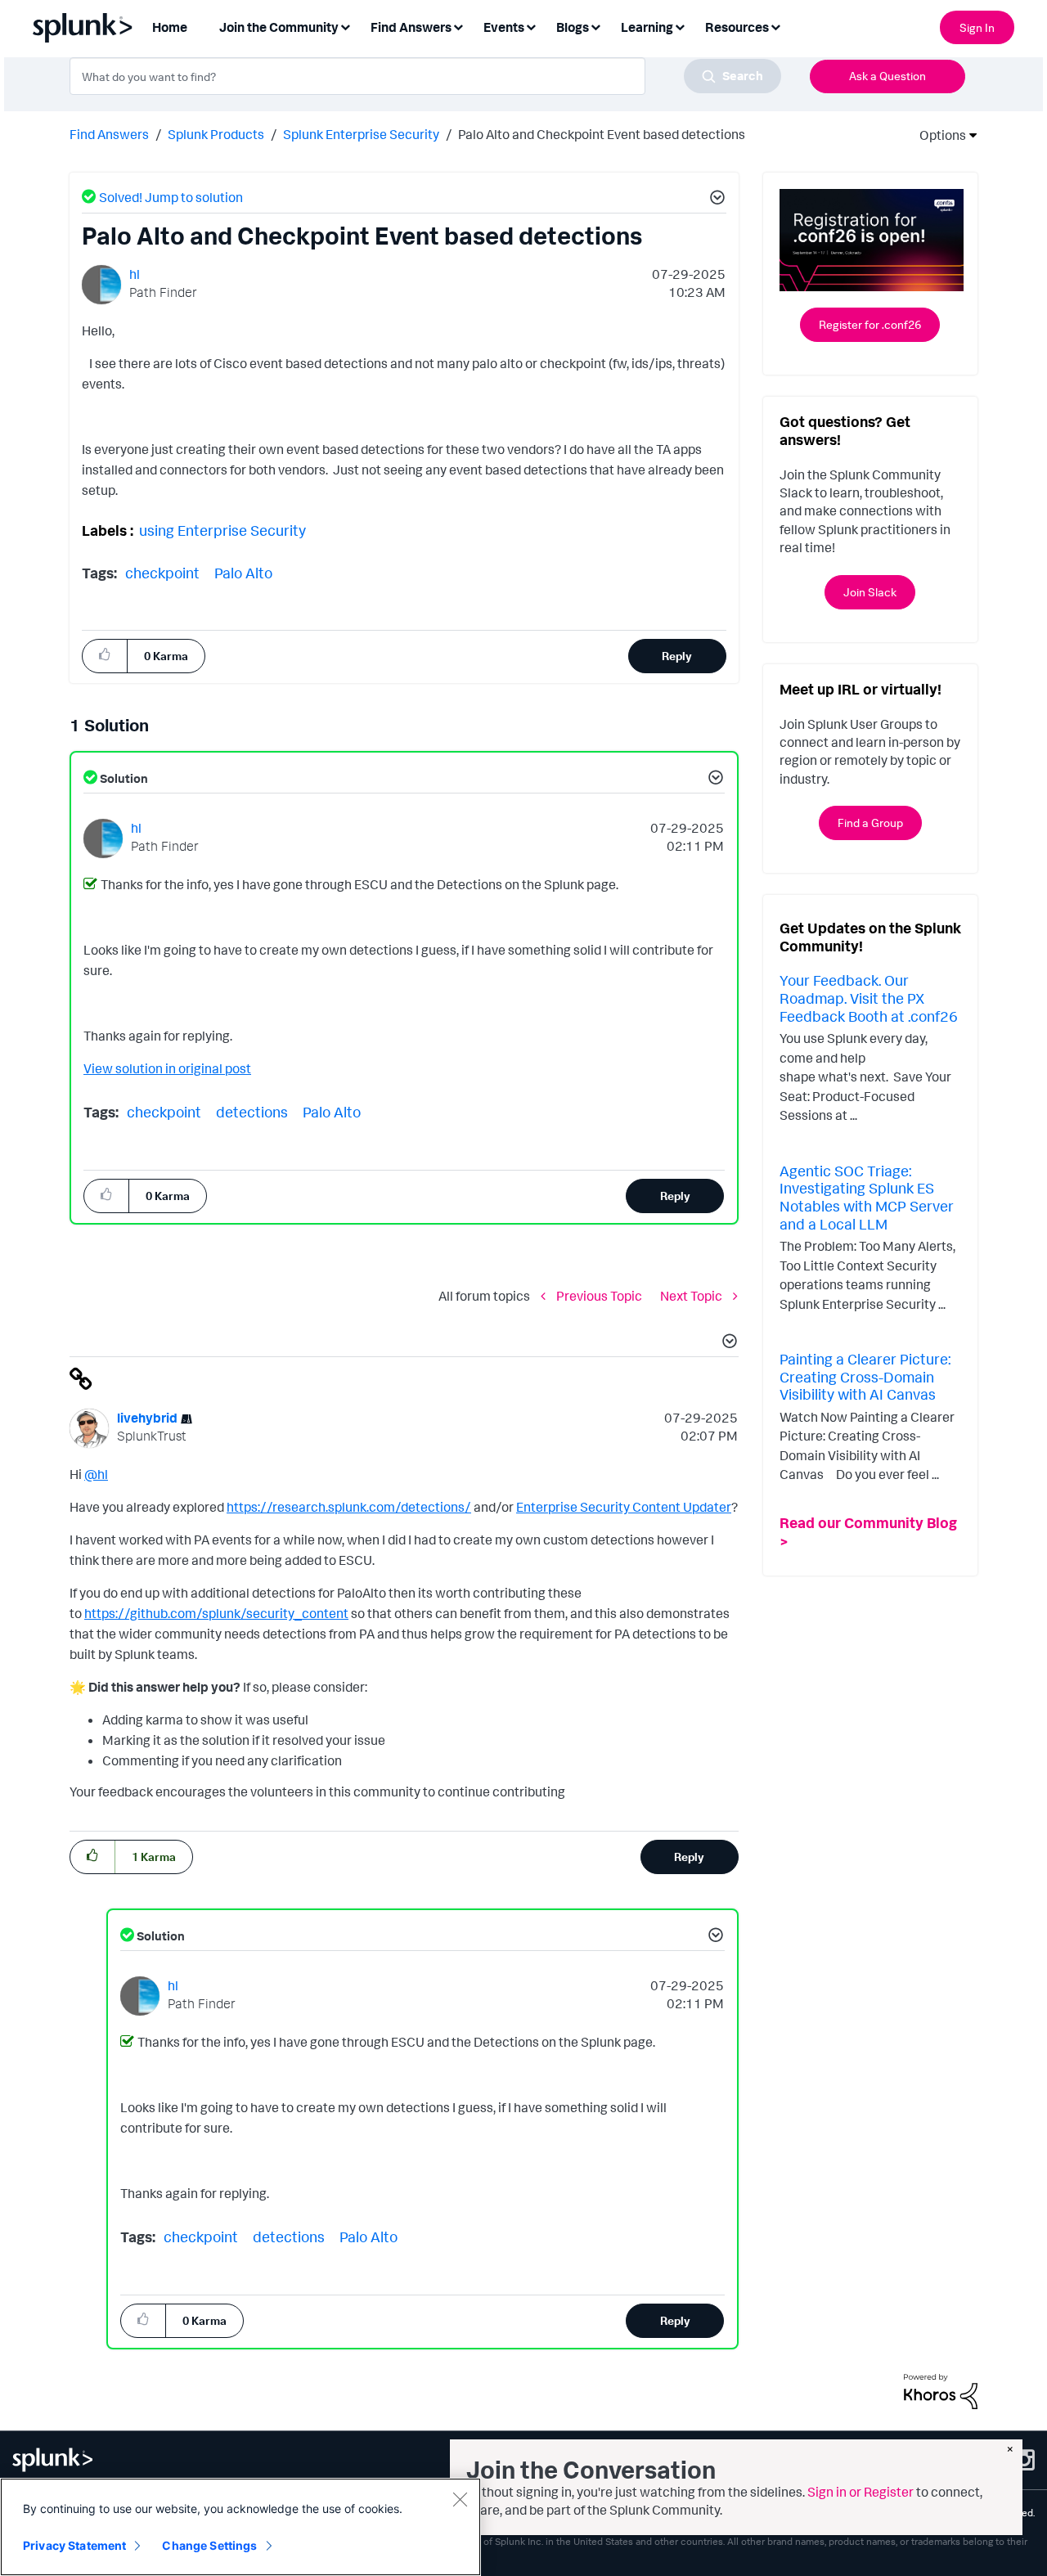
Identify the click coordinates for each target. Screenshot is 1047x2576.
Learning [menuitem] (647, 27)
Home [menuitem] (170, 27)
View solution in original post (167, 1068)
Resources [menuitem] (737, 27)
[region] (240, 2527)
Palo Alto (243, 573)
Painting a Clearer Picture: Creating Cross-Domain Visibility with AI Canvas (865, 1376)
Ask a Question (887, 76)
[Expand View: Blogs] (595, 26)
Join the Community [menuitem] (279, 27)
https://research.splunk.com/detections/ (349, 1507)
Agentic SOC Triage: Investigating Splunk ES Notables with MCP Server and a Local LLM (867, 1197)
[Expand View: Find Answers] (458, 26)
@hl (96, 1474)
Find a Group (870, 823)
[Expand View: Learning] (680, 26)
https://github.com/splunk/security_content (216, 1613)
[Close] (460, 2499)
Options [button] (937, 135)
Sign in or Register (861, 2492)
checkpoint (162, 573)
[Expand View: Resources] (775, 26)
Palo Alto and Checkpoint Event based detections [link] (602, 134)
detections (252, 1112)
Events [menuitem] (504, 27)
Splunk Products (216, 134)
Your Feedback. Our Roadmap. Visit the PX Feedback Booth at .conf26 (869, 998)
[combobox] (425, 76)
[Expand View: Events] (531, 26)
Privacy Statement (74, 2545)
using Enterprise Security (222, 530)
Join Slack (870, 592)
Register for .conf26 (870, 324)
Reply (677, 656)
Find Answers (109, 134)
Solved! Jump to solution (171, 197)
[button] (715, 200)
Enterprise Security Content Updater (624, 1507)
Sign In (977, 27)
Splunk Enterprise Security (361, 134)
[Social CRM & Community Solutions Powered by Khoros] (941, 2389)
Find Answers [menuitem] (411, 27)
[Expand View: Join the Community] (345, 26)
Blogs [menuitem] (573, 27)
